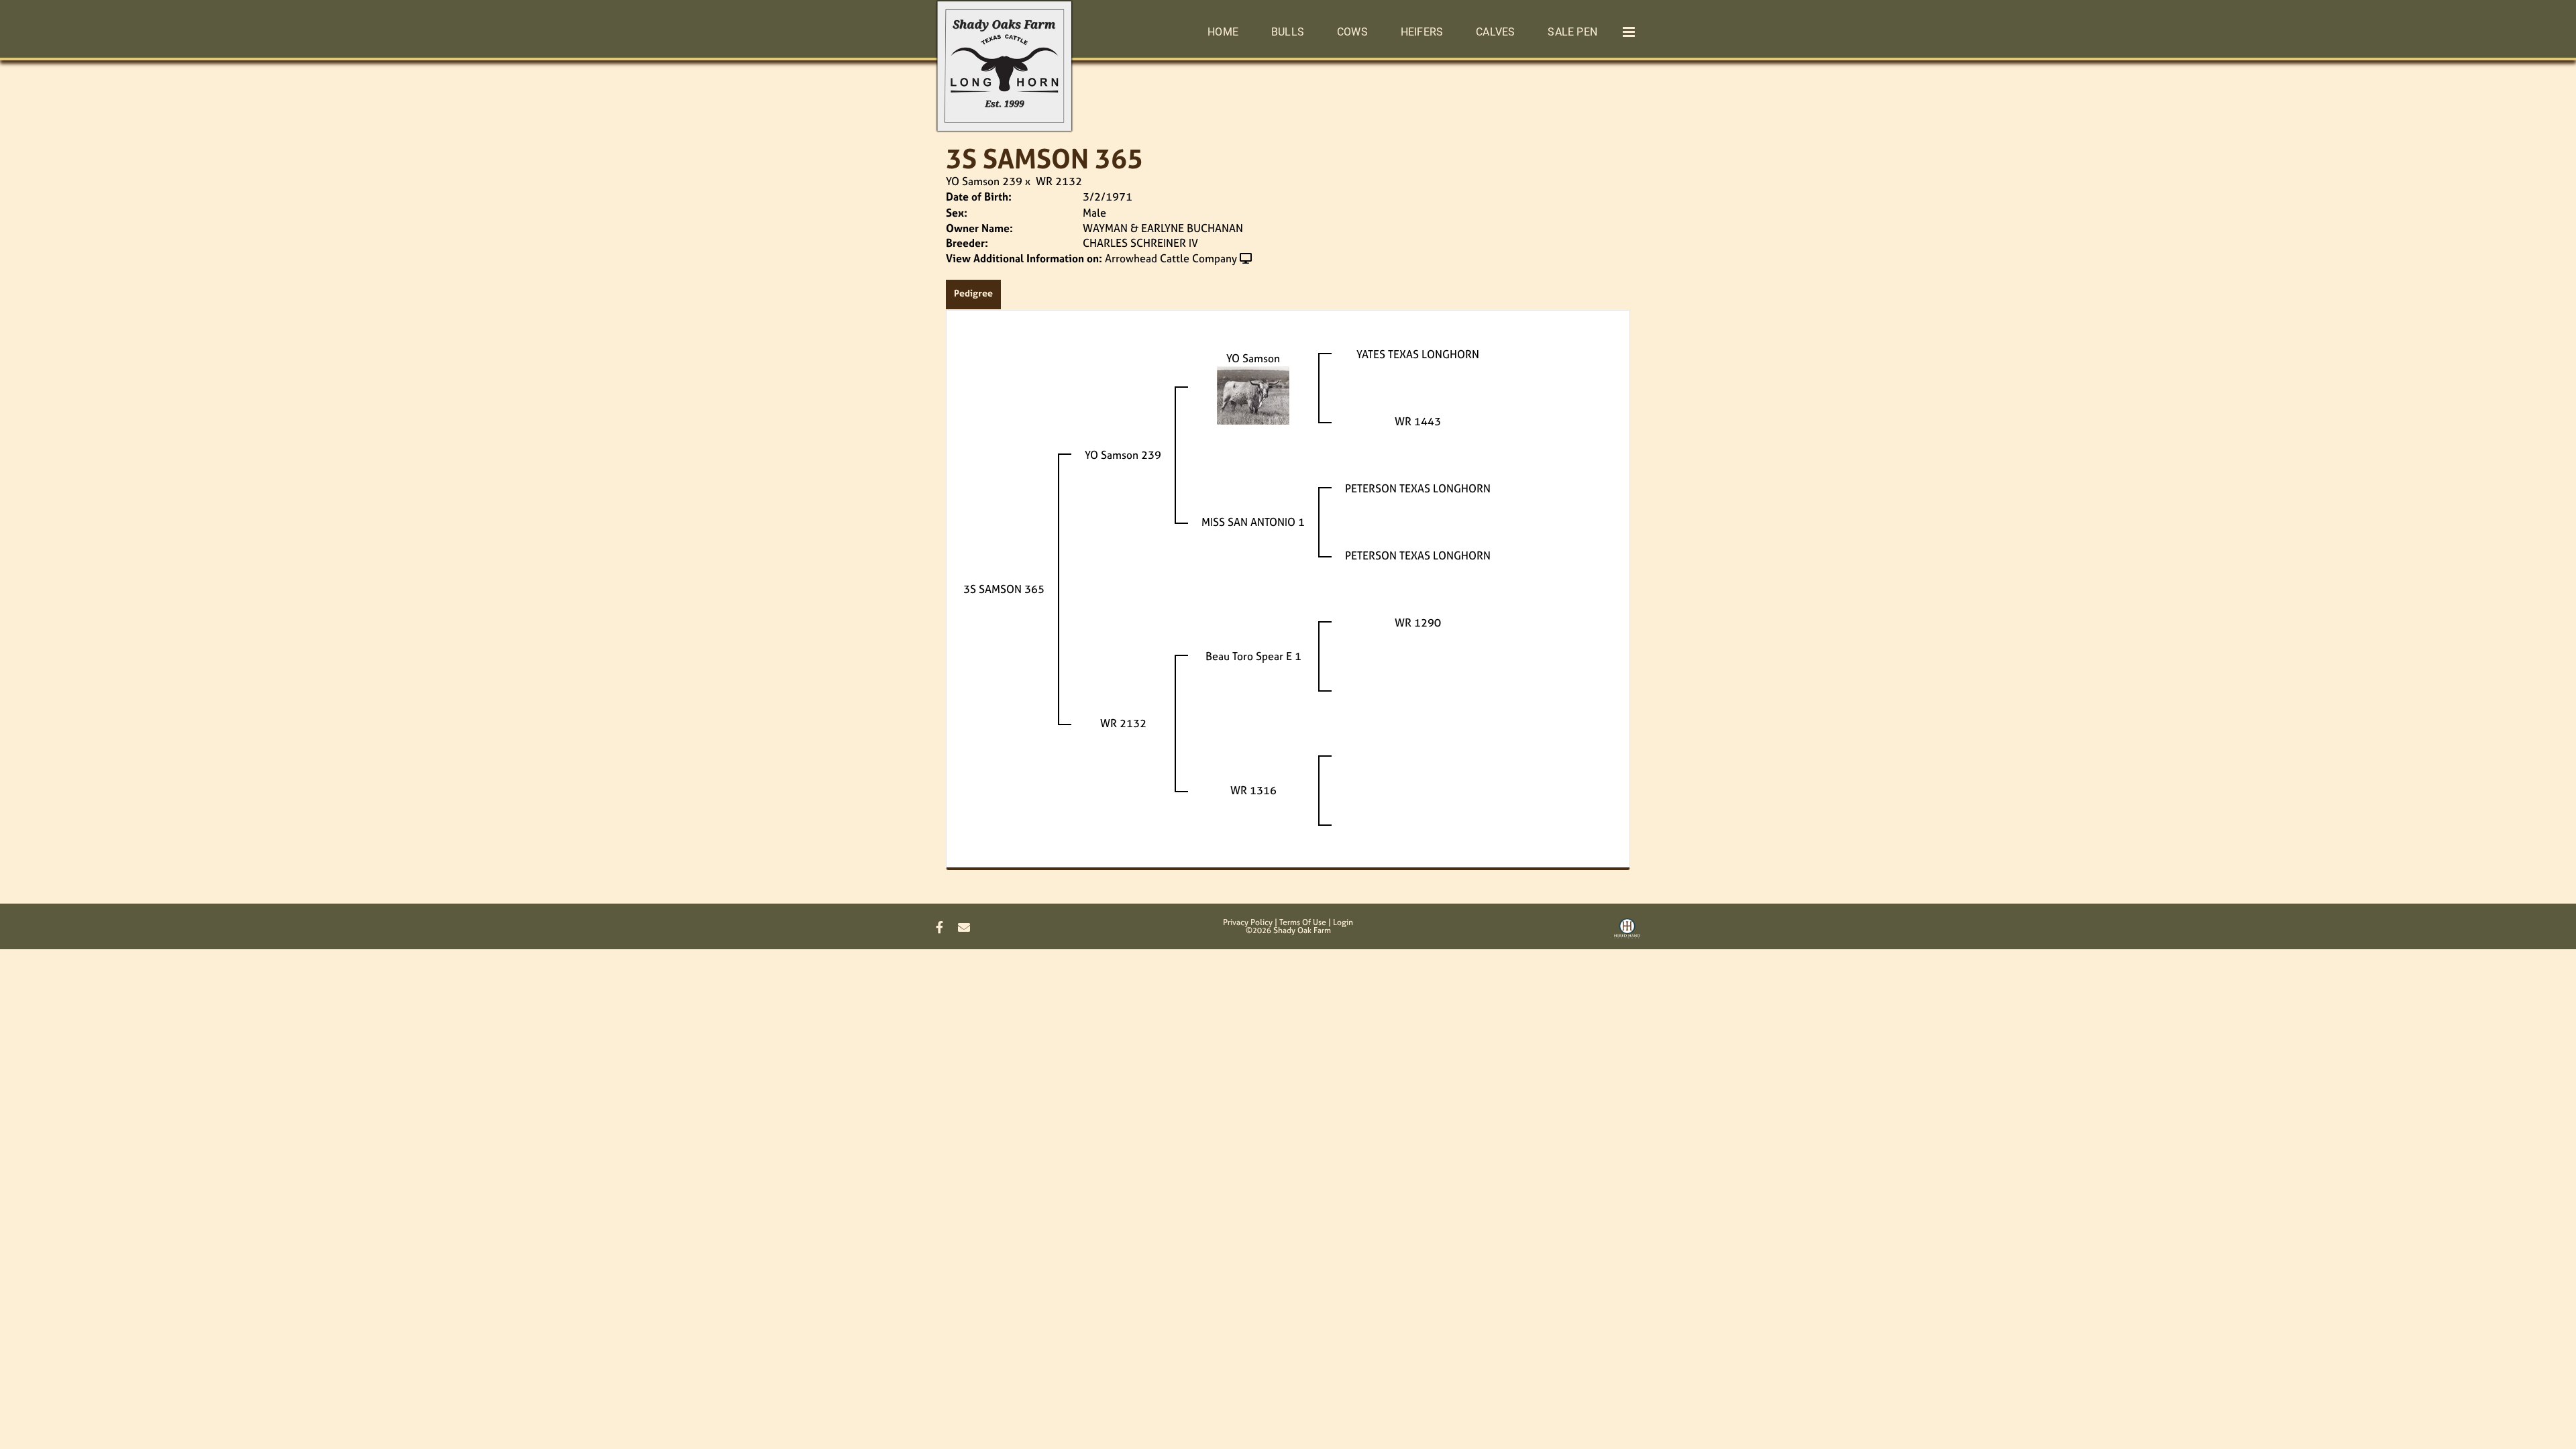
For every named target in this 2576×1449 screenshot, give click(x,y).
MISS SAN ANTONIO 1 (1253, 522)
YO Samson (1253, 358)
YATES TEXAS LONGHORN (1418, 354)
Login (1343, 922)
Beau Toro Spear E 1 (1253, 656)
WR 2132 (1059, 181)
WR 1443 (1418, 421)
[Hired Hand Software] (1627, 933)
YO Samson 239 (984, 181)
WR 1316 (1253, 790)
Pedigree (973, 293)
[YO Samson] (1253, 394)
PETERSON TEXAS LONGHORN (1418, 488)
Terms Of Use (1303, 922)
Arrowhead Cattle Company (1171, 258)
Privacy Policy (1248, 922)
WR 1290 (1418, 623)
